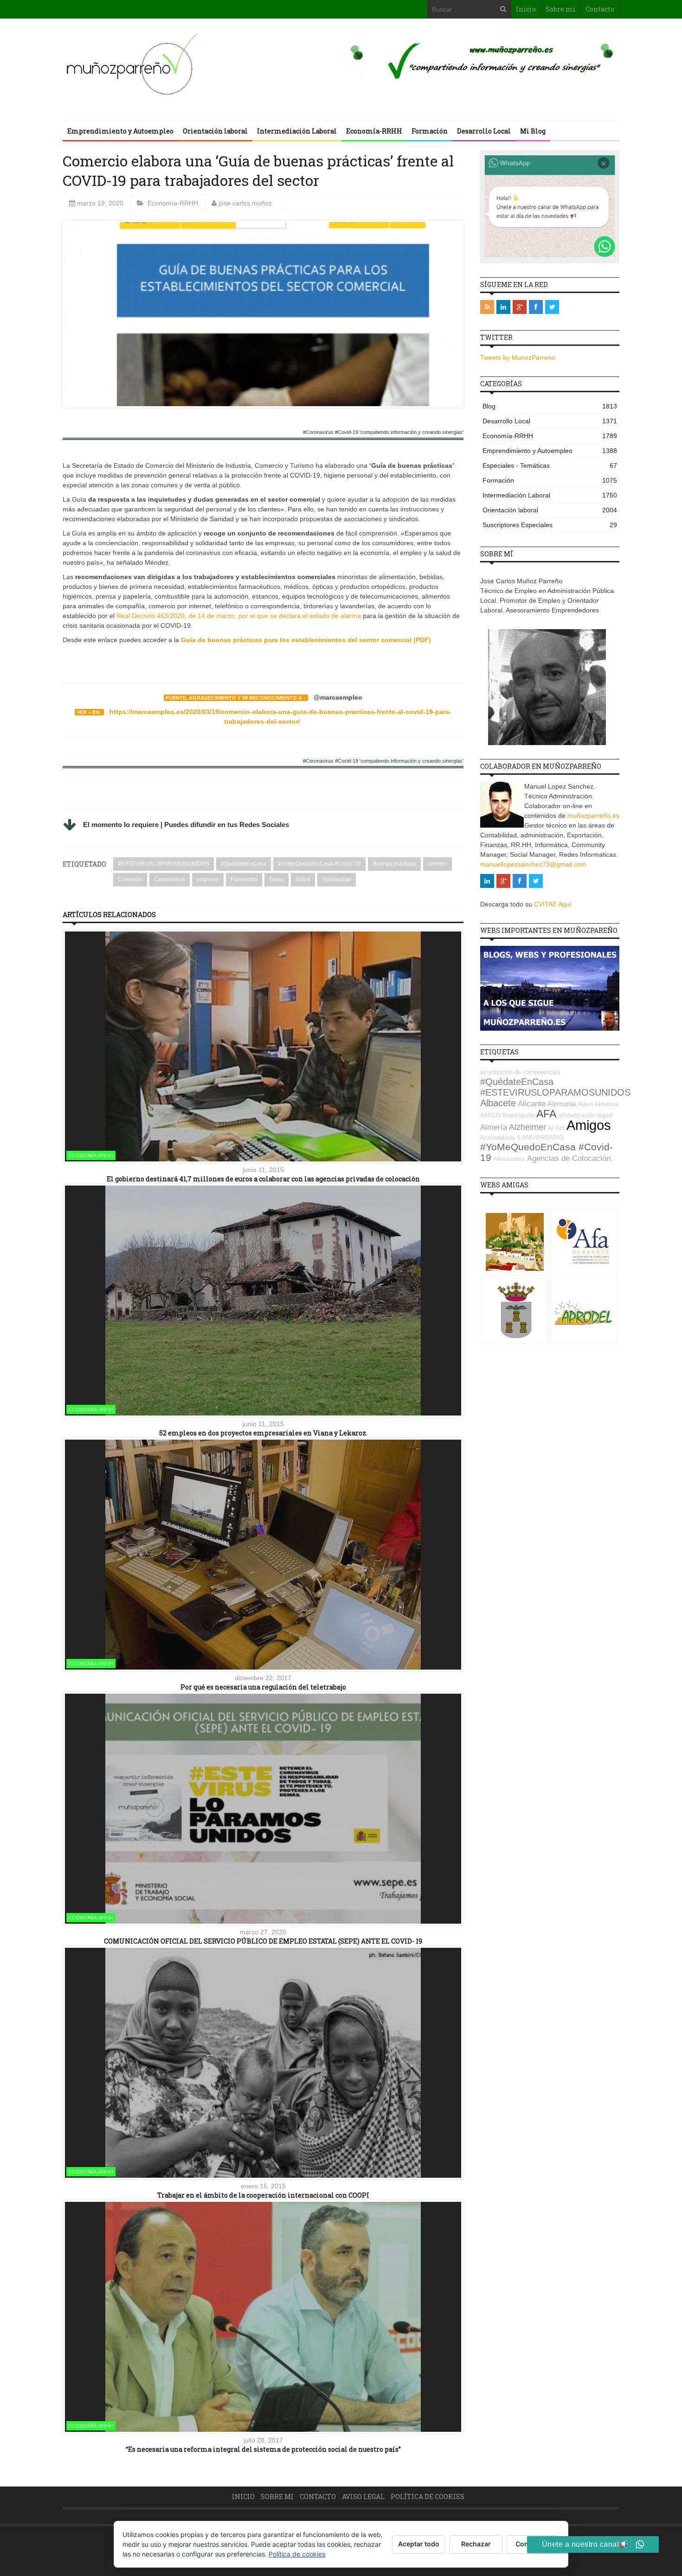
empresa (208, 880)
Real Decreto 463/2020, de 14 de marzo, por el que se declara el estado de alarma (239, 616)
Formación (430, 131)
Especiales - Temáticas (550, 465)
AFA (546, 1114)
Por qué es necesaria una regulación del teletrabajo (263, 1687)
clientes (438, 864)
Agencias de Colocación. (570, 1158)
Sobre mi (561, 9)
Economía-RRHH (374, 131)
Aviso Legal (363, 2496)
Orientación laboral (215, 131)
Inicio (526, 9)
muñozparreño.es (593, 816)
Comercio (130, 880)
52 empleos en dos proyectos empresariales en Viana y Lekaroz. (263, 1433)
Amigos (589, 1125)
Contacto (600, 9)
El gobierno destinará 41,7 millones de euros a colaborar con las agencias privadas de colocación (263, 1179)
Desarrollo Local (484, 131)
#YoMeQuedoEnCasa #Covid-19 (319, 864)
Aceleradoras (498, 1138)
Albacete (498, 1103)
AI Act (556, 1128)
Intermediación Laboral (297, 131)
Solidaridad (337, 880)
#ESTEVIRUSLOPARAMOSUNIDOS (164, 864)
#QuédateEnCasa (244, 864)
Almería (494, 1127)
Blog (550, 406)
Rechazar (476, 2544)
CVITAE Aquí (553, 904)
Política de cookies (428, 2496)
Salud (303, 880)
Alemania (562, 1104)
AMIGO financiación (507, 1115)
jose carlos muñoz (245, 203)
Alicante (532, 1104)
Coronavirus (170, 880)
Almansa (607, 1104)
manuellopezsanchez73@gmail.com (533, 864)
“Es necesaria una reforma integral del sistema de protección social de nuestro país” (263, 2449)
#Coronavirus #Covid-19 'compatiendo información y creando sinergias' (383, 432)
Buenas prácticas (394, 864)
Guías (277, 880)
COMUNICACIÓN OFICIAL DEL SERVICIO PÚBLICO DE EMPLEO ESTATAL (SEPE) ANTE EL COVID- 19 (263, 1941)
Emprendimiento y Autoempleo (120, 131)
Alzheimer (528, 1127)
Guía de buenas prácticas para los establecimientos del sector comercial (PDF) (306, 640)
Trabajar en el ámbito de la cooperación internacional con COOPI (263, 2195)
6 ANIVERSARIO (540, 1138)
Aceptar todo (419, 2544)
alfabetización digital (585, 1115)
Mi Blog (533, 131)
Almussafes (509, 1159)
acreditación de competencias (520, 1072)
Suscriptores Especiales (550, 525)
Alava (585, 1104)
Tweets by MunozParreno (518, 357)
